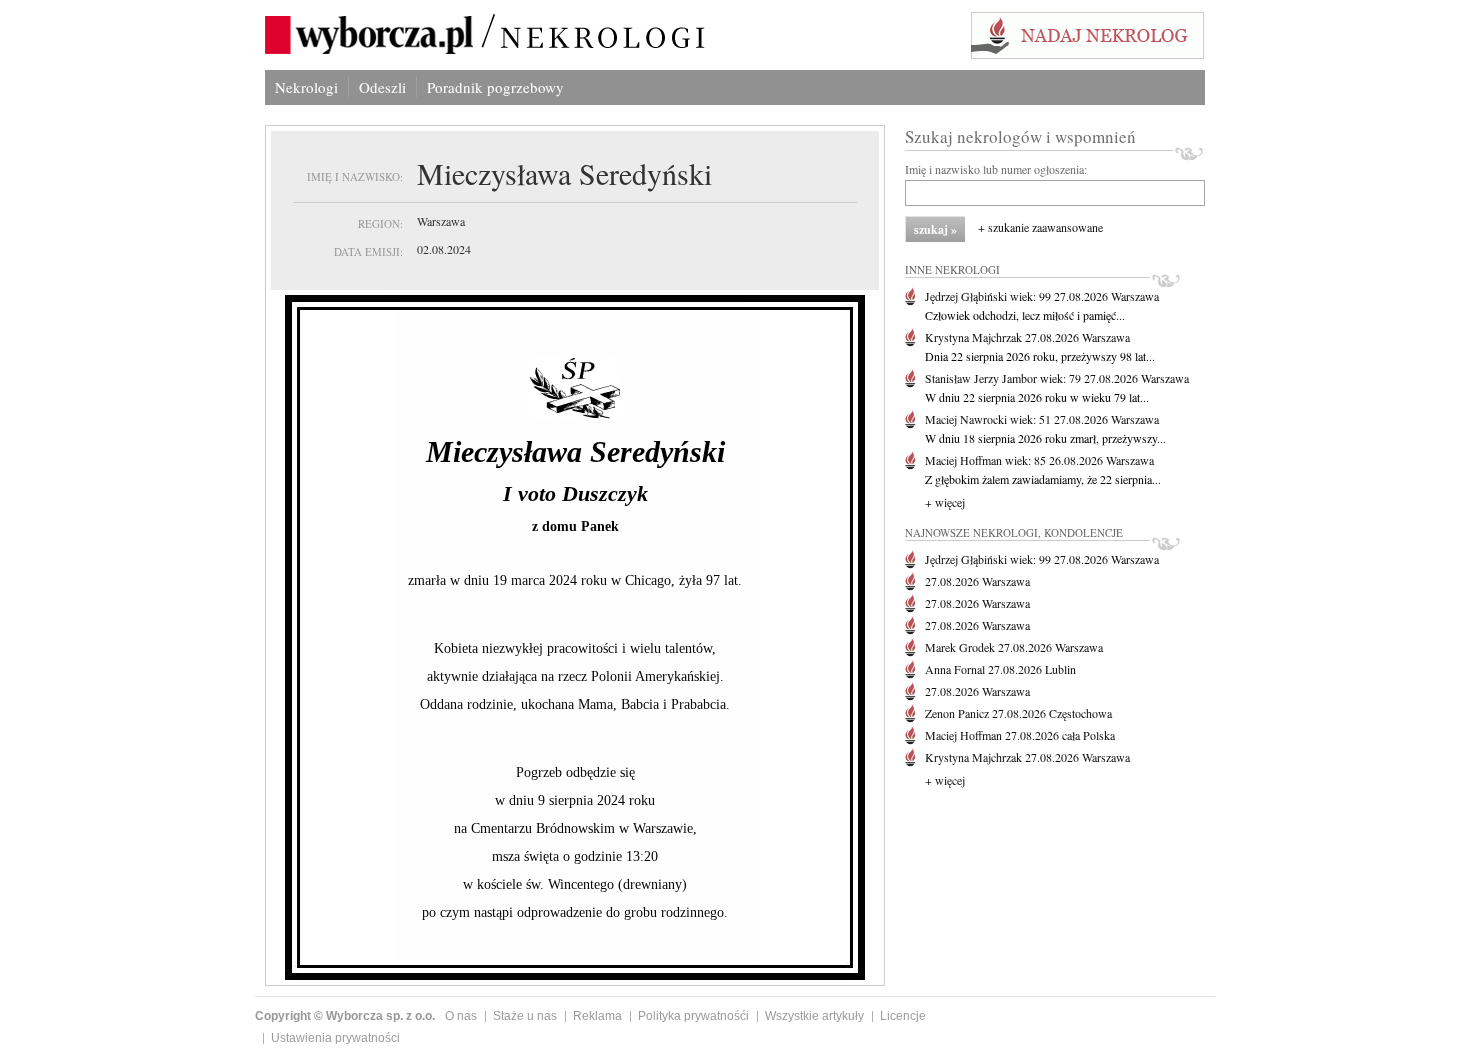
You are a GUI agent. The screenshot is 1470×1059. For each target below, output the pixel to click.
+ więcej (945, 502)
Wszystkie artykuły (814, 1016)
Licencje (903, 1016)
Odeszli (382, 87)
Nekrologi (306, 87)
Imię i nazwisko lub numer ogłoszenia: (996, 169)
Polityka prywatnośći (693, 1016)
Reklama (597, 1016)
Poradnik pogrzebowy (495, 87)
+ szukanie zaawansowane (1040, 227)
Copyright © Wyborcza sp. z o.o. (345, 1016)
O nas (461, 1016)
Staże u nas (525, 1016)
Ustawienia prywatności (335, 1038)
